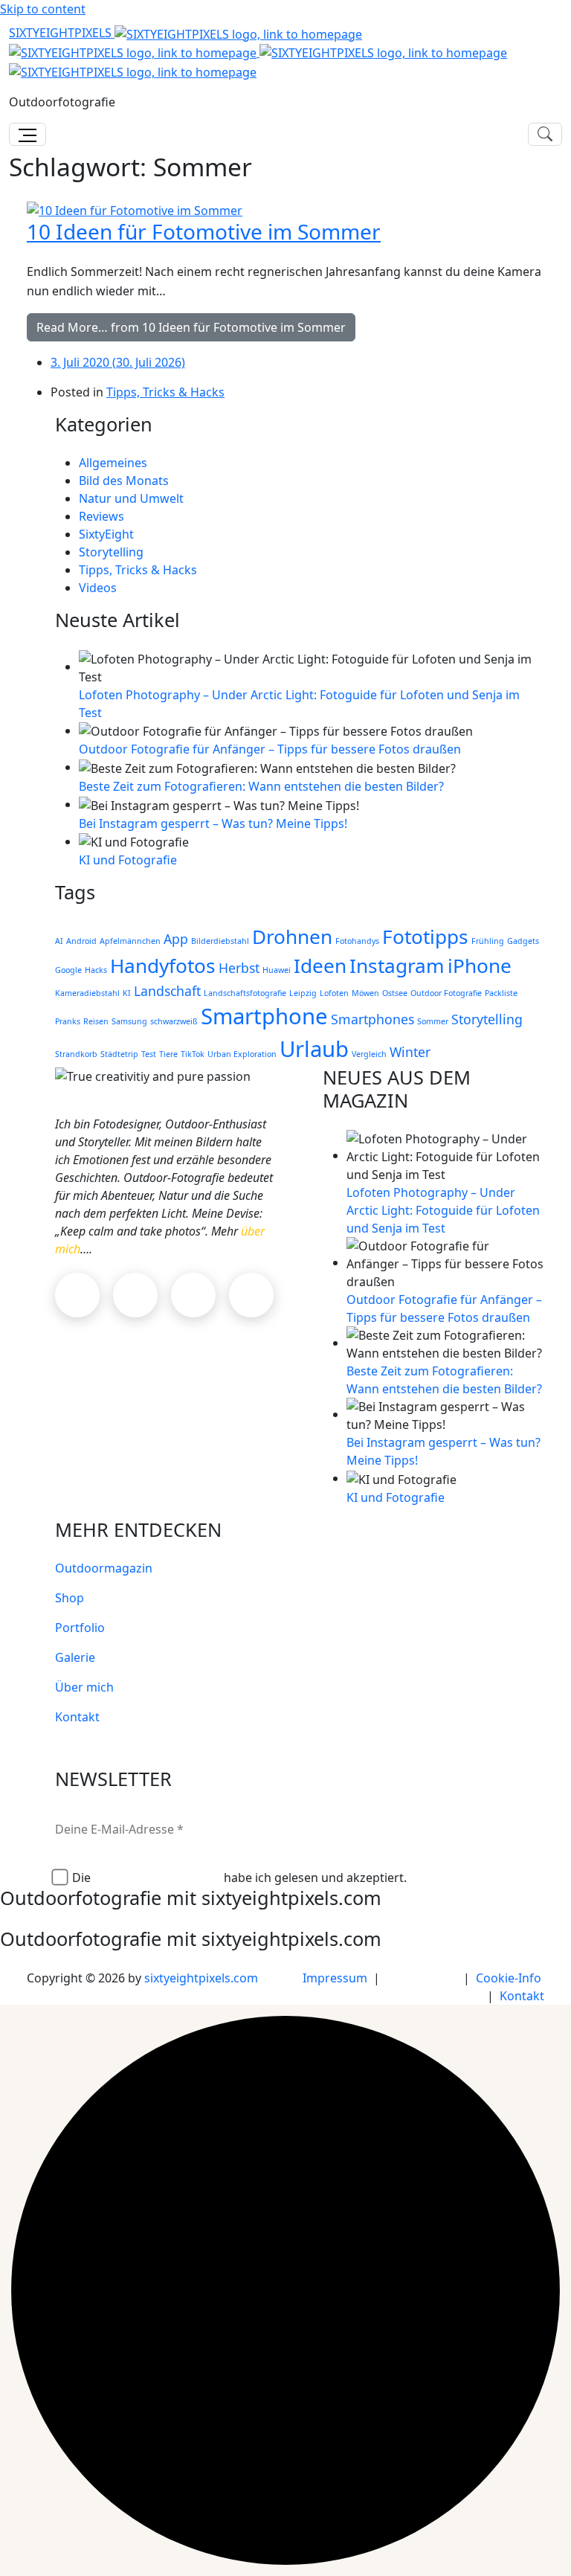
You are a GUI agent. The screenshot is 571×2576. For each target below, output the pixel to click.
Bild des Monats (124, 481)
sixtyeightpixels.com (201, 1978)
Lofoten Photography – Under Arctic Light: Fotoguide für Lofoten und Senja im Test (443, 1210)
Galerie (75, 1657)
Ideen (320, 966)
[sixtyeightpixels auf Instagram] (77, 1295)
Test (149, 1054)
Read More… (191, 327)
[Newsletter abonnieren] (540, 1825)
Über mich (84, 1687)
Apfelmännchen (130, 941)
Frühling (488, 941)
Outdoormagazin (104, 1568)
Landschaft (167, 991)
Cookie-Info (509, 1978)
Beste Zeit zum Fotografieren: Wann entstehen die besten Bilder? (261, 786)
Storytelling (111, 552)
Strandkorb (76, 1054)
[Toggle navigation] (28, 134)
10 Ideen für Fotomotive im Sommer (204, 231)
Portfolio (80, 1628)
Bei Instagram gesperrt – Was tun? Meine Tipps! (213, 823)
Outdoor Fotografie (446, 993)
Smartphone (264, 1016)
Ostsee (395, 993)
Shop (70, 1598)
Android (81, 941)
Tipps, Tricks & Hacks (165, 392)
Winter (410, 1052)
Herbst (239, 968)
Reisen (96, 1021)
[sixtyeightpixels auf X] (251, 1295)
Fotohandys (357, 941)
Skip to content (43, 9)
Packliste (501, 993)
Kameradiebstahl (87, 993)
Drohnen (292, 937)
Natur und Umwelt (131, 498)
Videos (98, 588)
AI (59, 941)
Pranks (68, 1021)
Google (68, 970)
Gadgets (523, 941)
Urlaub (314, 1049)
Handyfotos (163, 966)
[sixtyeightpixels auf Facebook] (135, 1295)
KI (127, 993)
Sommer (433, 1021)
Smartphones (372, 1019)
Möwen (365, 993)
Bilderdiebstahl (220, 941)
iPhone (480, 966)
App (176, 939)
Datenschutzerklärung (159, 1878)
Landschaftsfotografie (245, 993)
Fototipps (425, 937)
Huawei (277, 970)
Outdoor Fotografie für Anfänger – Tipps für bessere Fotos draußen (270, 749)
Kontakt (77, 1717)
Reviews (101, 516)
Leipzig (303, 993)
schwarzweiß (174, 1021)
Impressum (335, 1978)
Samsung (129, 1021)
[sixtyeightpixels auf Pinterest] (193, 1295)
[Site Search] (545, 134)
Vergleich (369, 1054)
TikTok (193, 1054)
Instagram (397, 966)
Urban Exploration (242, 1054)
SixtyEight (106, 534)
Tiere (168, 1054)
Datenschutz (422, 1978)
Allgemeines (113, 463)
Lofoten (334, 993)
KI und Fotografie (128, 860)
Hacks (96, 970)
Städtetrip (119, 1054)
